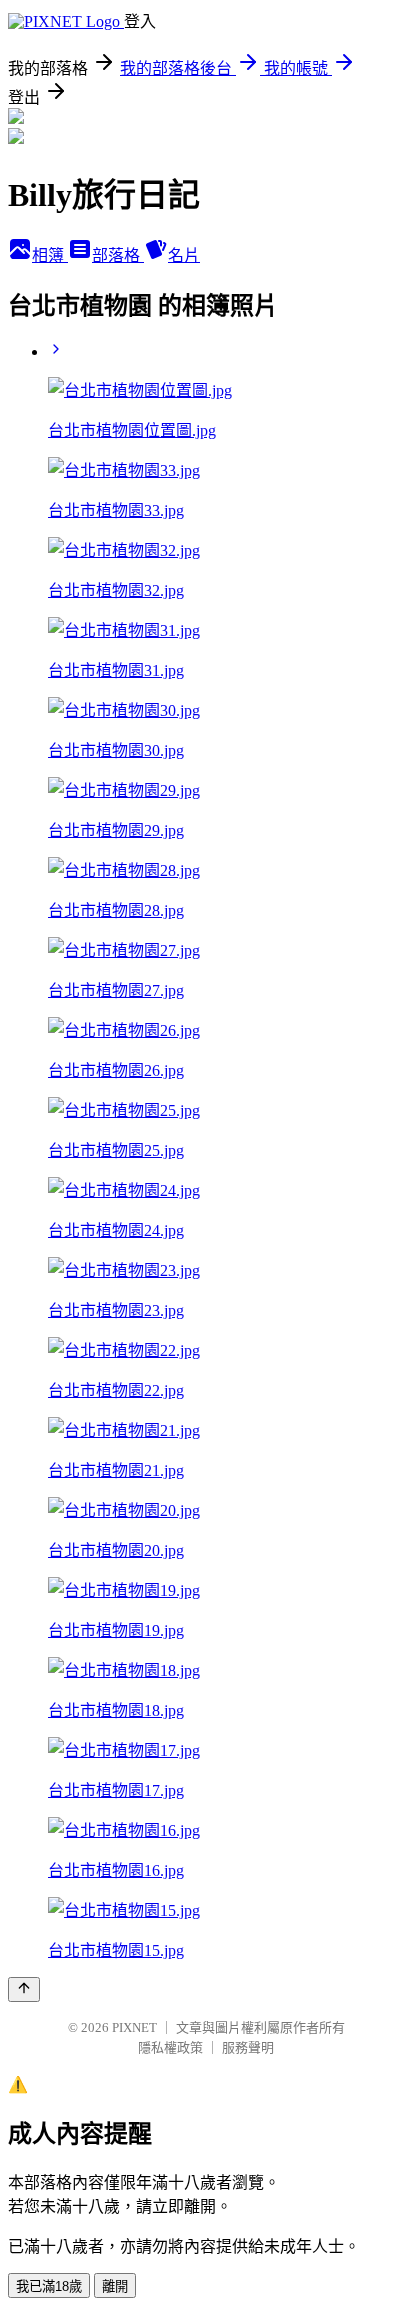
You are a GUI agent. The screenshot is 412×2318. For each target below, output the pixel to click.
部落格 (118, 255)
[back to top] (24, 1989)
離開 (115, 2286)
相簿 (50, 255)
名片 (184, 255)
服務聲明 (248, 2047)
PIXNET (134, 2027)
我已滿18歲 (49, 2286)
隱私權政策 (170, 2047)
